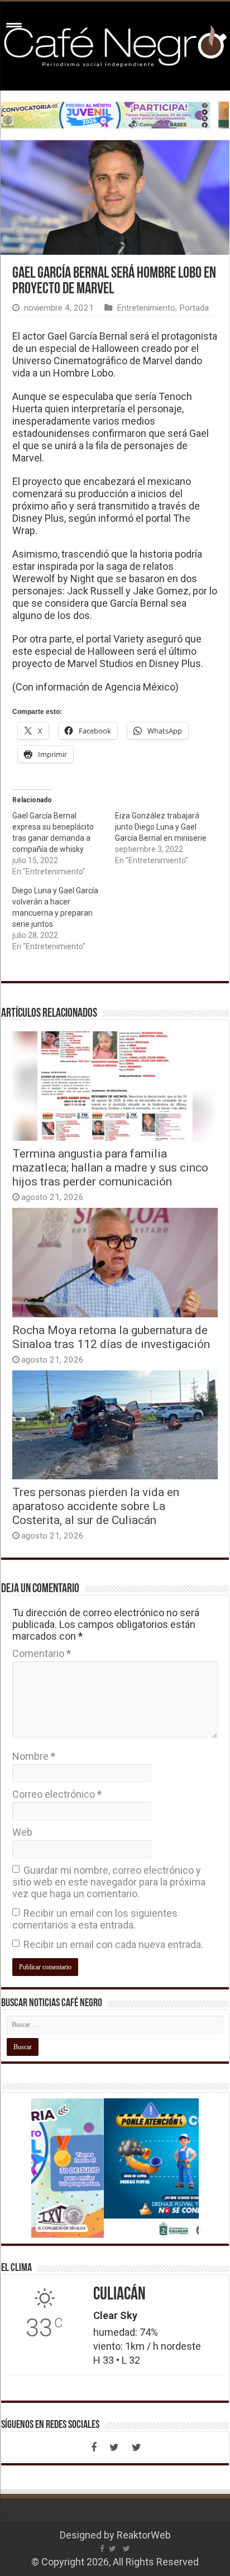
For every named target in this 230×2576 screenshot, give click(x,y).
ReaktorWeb (144, 2535)
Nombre (34, 1756)
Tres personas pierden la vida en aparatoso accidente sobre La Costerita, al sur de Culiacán (96, 1506)
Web (22, 1832)
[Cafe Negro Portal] (115, 44)
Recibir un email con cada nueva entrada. (113, 1944)
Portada (194, 308)
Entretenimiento (146, 308)
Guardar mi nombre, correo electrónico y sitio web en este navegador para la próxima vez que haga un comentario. (109, 1882)
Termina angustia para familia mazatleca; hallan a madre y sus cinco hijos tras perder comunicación (110, 1167)
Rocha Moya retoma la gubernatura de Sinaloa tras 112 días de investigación (111, 1337)
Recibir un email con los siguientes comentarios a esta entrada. (95, 1919)
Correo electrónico (57, 1794)
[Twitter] (114, 2448)
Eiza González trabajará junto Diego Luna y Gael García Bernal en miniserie (161, 827)
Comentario (42, 1653)
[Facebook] (94, 2448)
